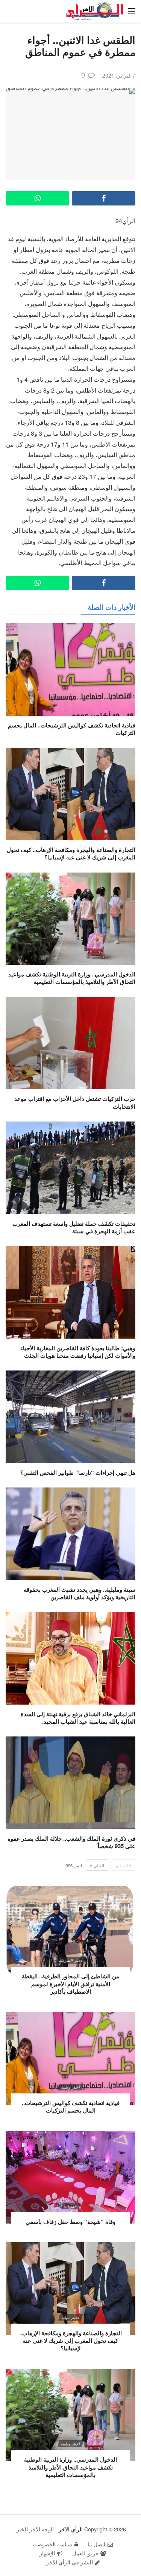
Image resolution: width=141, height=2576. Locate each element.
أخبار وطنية (70, 2087)
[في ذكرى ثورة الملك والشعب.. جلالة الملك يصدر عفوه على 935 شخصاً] (70, 1783)
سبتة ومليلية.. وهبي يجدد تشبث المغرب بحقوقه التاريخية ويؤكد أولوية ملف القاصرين (80, 1593)
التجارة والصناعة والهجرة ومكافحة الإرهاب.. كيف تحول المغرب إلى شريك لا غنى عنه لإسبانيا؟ (71, 853)
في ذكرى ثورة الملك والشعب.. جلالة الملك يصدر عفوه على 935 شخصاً (71, 1842)
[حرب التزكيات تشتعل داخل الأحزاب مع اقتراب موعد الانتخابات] (70, 1043)
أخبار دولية (70, 2317)
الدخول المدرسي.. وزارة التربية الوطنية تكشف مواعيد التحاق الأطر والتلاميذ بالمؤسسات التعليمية (72, 978)
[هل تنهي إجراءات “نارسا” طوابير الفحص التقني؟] (70, 1417)
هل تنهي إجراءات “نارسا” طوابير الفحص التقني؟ (78, 1472)
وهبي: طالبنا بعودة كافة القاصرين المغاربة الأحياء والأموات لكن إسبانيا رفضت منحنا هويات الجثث (78, 1352)
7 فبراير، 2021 (119, 75)
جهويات (70, 2206)
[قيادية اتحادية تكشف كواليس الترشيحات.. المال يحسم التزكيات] (70, 669)
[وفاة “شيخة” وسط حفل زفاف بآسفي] (70, 2177)
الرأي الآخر (71, 2529)
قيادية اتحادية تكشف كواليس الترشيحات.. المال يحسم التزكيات (72, 729)
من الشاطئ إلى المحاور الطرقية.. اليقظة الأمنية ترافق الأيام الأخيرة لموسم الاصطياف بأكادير (70, 1984)
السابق (121, 1865)
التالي (99, 1865)
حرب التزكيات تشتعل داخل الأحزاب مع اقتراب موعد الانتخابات (75, 1102)
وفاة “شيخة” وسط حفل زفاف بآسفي (70, 2222)
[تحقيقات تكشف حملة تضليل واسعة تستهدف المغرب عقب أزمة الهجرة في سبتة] (70, 1168)
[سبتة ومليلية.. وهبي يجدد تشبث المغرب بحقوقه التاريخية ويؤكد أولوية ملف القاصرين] (70, 1534)
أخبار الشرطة (70, 1960)
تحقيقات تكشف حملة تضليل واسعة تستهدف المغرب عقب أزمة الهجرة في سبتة (74, 1227)
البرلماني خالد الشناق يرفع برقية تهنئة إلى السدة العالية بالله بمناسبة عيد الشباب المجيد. (78, 1718)
